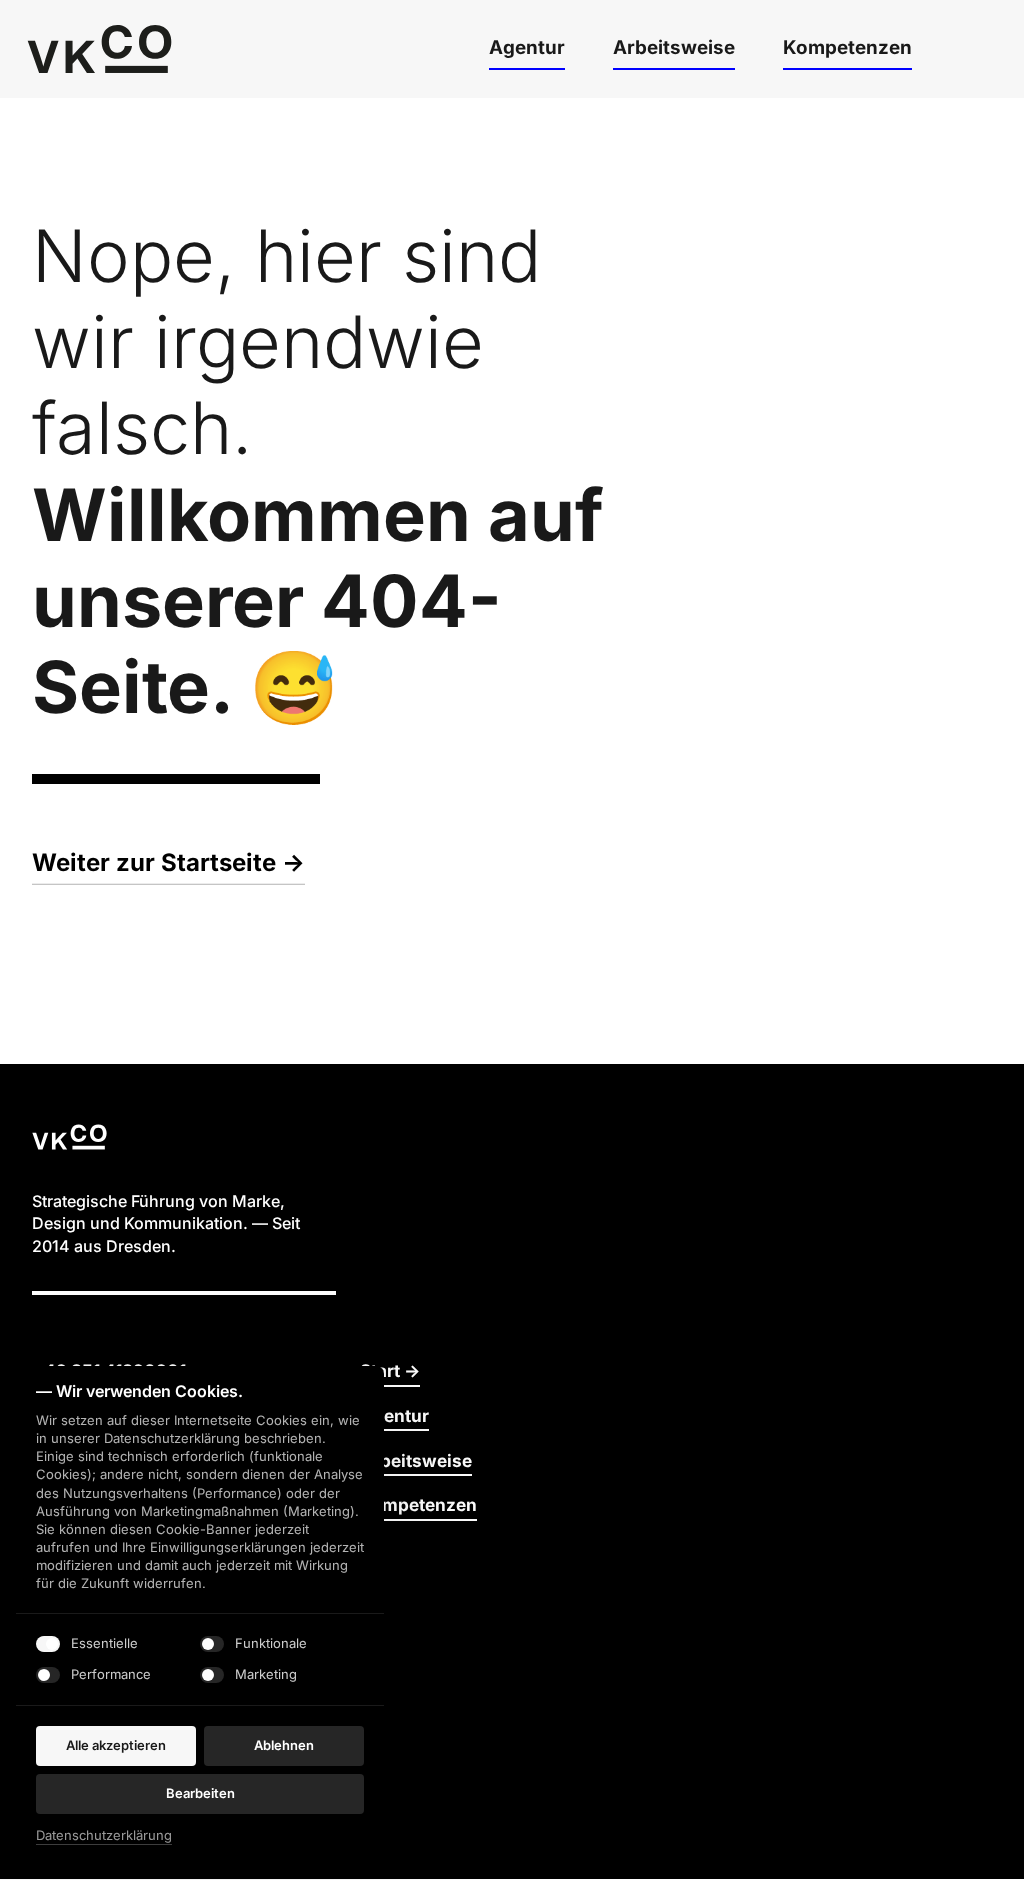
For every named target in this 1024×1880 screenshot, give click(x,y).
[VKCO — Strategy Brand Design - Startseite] (99, 49)
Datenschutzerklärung (104, 1835)
